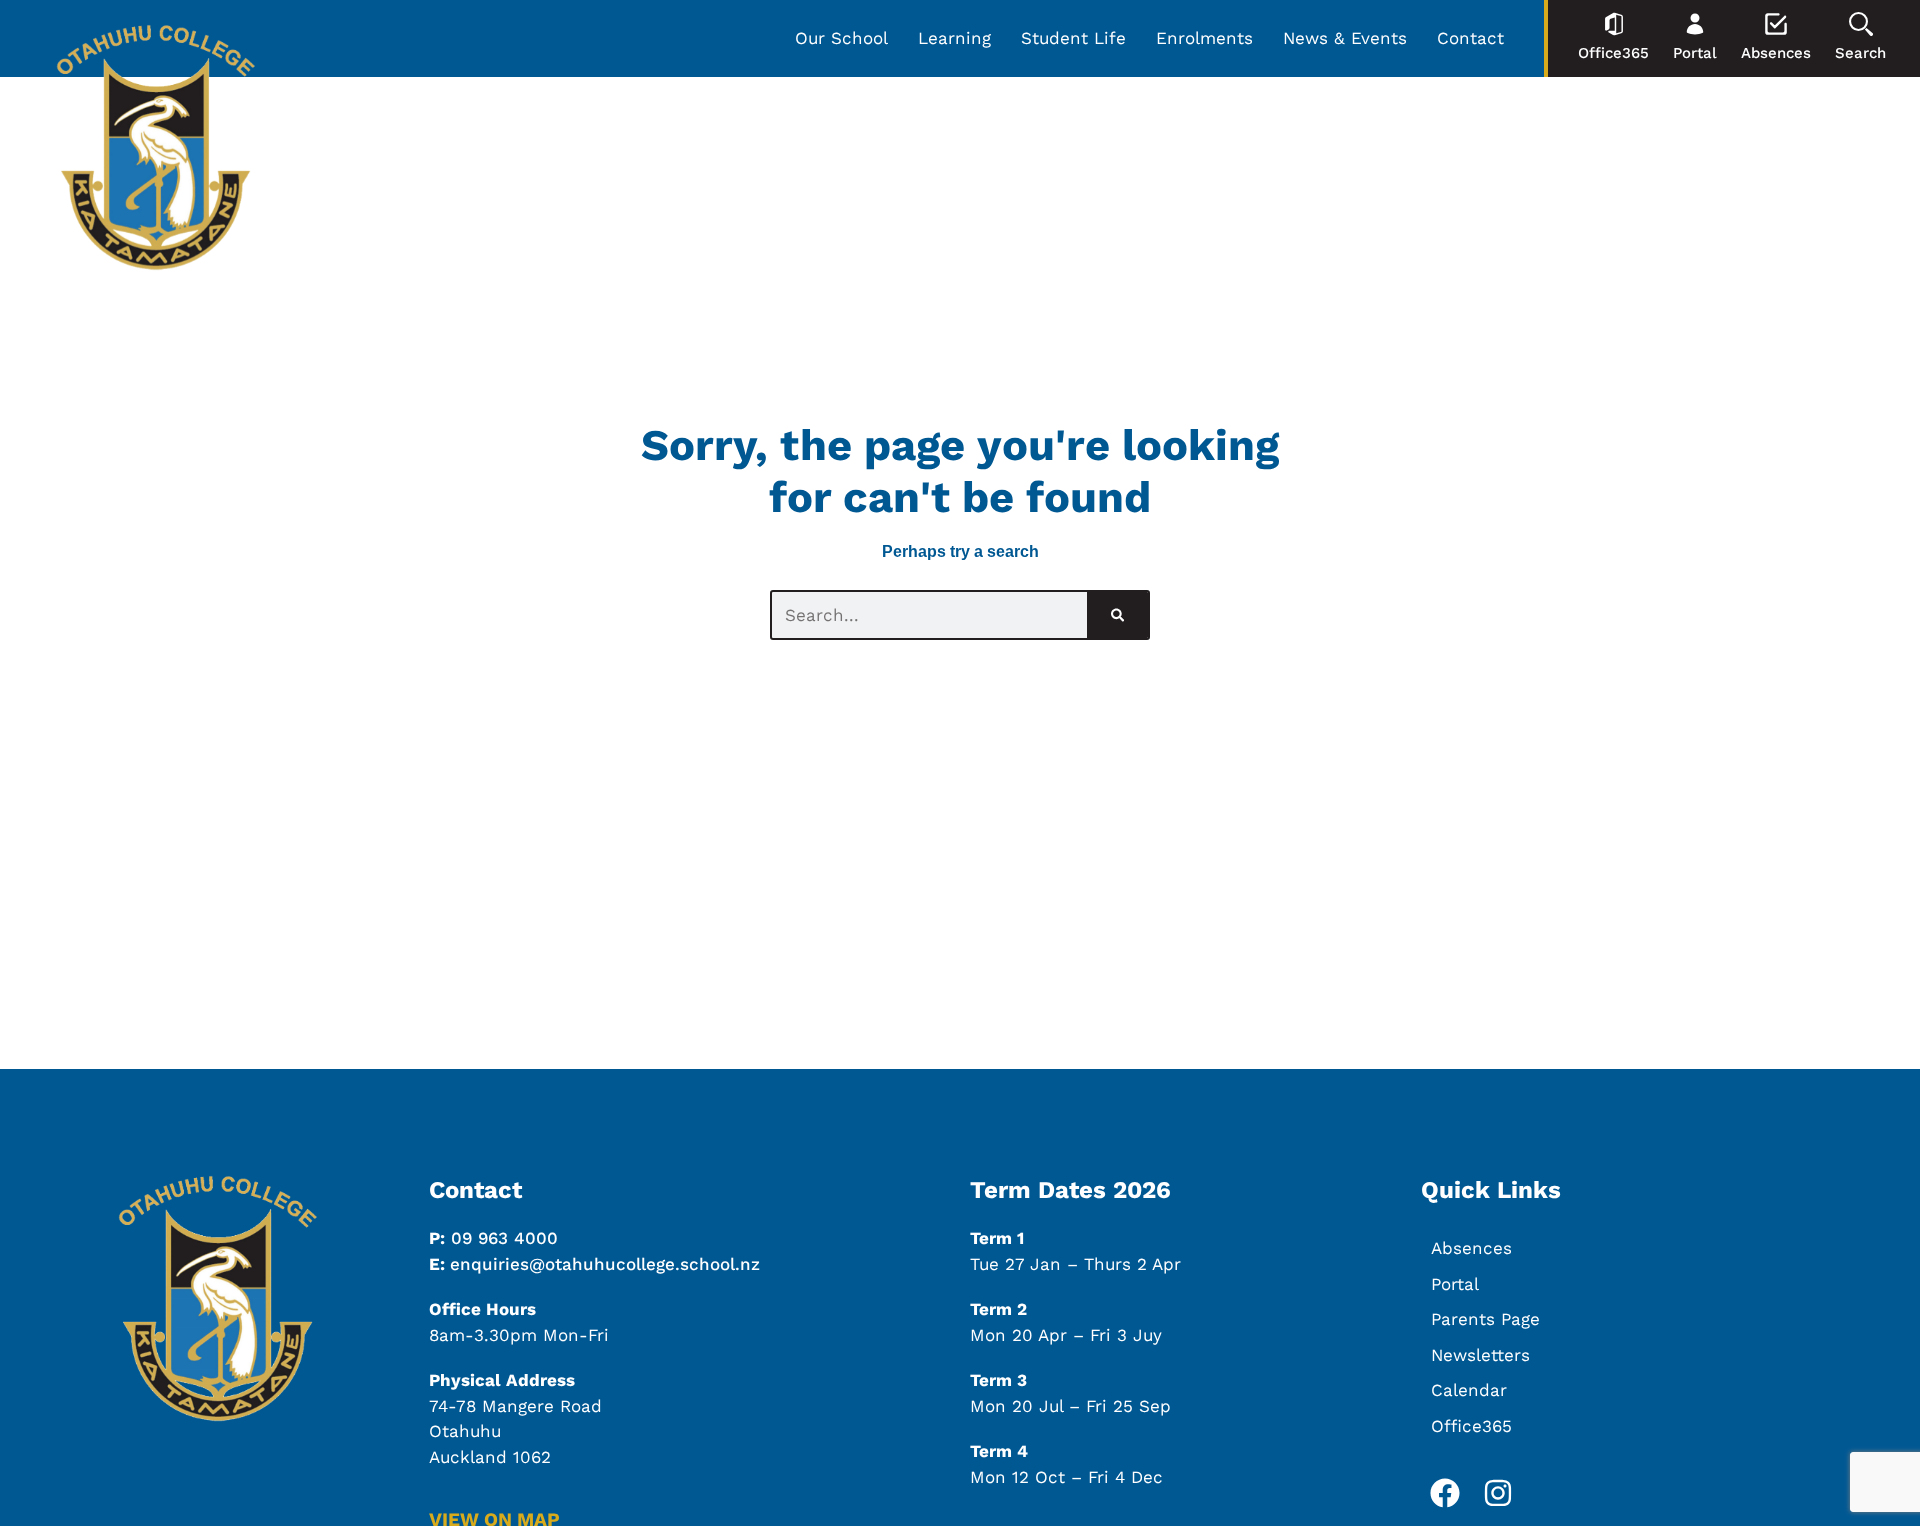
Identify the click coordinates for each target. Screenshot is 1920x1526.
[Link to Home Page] (156, 151)
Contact (1470, 38)
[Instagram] (1498, 1493)
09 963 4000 (504, 1238)
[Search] (1117, 615)
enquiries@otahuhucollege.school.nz (605, 1264)
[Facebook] (1445, 1493)
